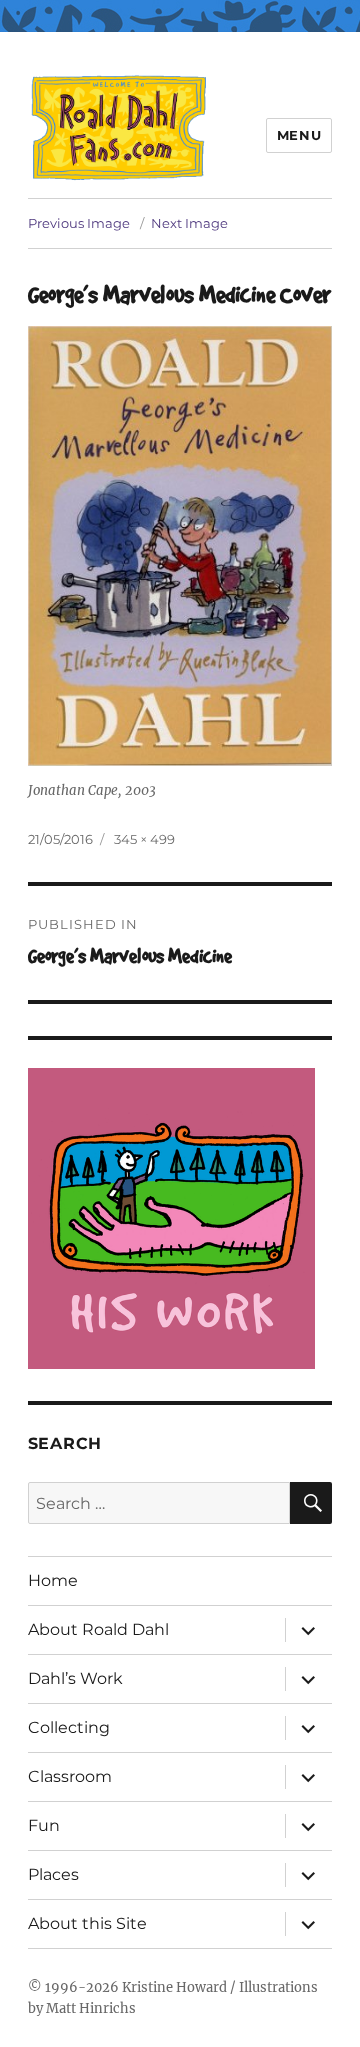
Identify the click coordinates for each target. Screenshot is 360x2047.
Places (53, 1874)
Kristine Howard (174, 1987)
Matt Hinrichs (91, 2008)
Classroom (70, 1776)
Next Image (189, 223)
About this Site (87, 1923)
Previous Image (79, 223)
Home (53, 1580)
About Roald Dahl (98, 1629)
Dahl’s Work (75, 1678)
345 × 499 (144, 839)
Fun (44, 1825)
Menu (299, 135)
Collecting (69, 1727)
